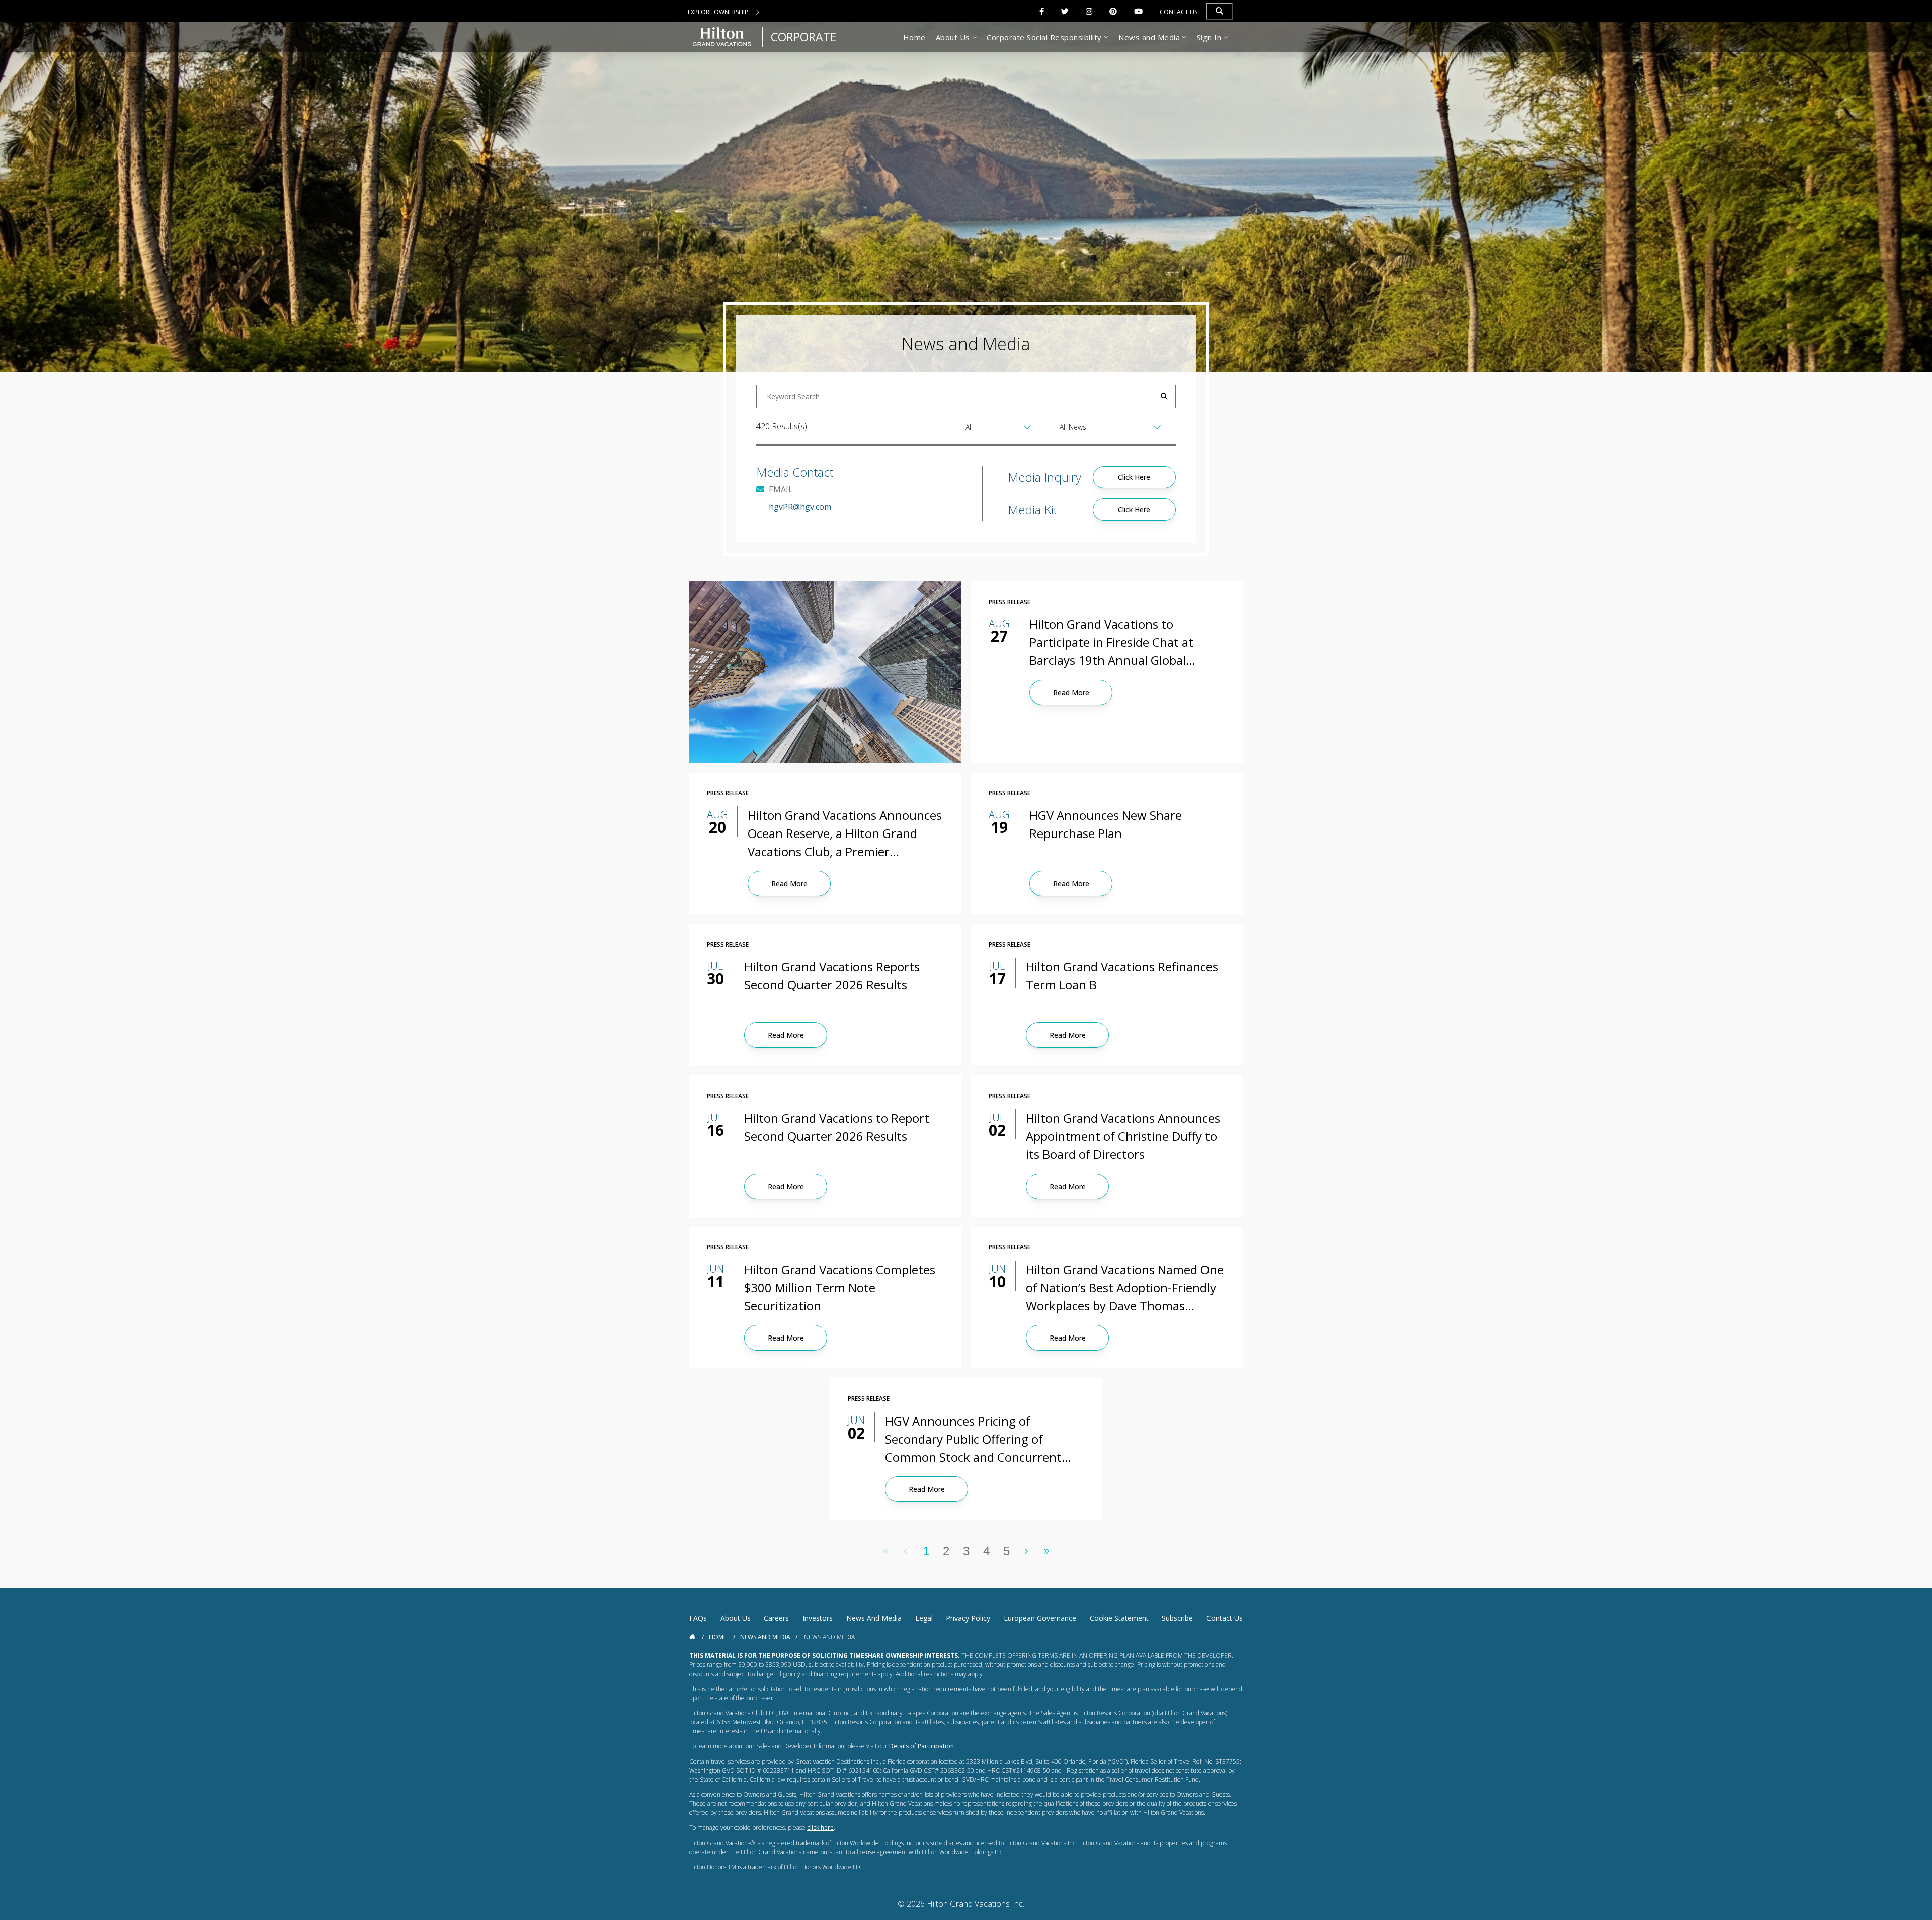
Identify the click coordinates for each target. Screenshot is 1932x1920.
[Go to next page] (1027, 1551)
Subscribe (1177, 1618)
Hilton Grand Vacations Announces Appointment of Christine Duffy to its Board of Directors (1123, 1136)
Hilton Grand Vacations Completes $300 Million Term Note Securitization (840, 1287)
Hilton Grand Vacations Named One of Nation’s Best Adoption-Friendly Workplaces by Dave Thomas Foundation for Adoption (1125, 1288)
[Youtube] (1138, 11)
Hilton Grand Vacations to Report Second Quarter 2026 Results (837, 1127)
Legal (924, 1618)
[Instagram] (1089, 11)
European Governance (1040, 1618)
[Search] (1219, 11)
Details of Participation (921, 1746)
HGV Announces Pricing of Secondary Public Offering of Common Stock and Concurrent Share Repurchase (973, 1439)
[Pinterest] (1113, 11)
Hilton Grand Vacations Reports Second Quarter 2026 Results (832, 976)
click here (820, 1828)
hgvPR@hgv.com (800, 507)
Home (718, 1637)
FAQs (698, 1618)
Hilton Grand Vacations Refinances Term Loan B (1122, 976)
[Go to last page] (1047, 1551)
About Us (736, 1618)
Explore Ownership (719, 12)
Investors (818, 1618)
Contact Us (1179, 12)
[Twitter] (1065, 11)
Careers (776, 1618)
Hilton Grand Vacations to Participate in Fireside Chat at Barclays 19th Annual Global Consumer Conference (1111, 643)
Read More (1071, 692)
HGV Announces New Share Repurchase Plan (1106, 824)
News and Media (874, 1618)
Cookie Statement (1119, 1618)
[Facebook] (1042, 11)
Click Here (1134, 477)
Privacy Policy (968, 1618)
